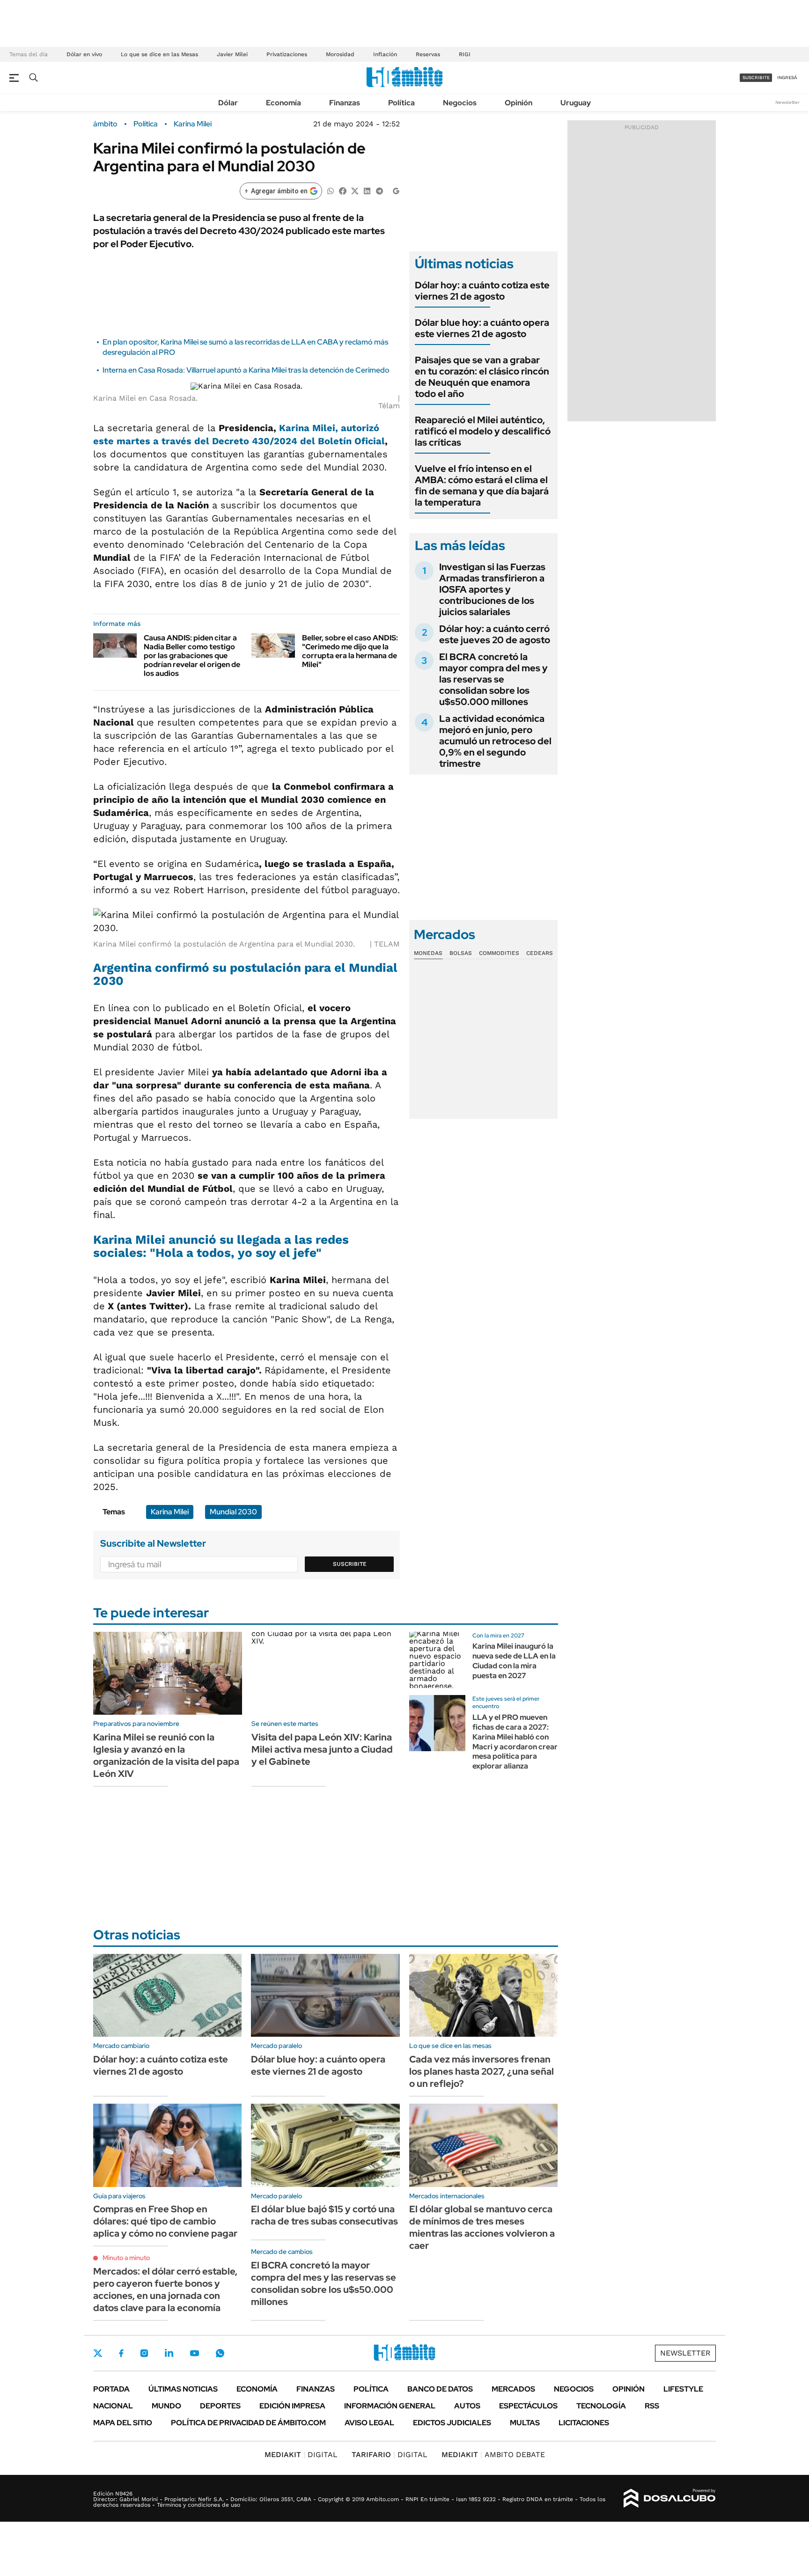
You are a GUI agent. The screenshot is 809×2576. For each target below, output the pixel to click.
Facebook (121, 2353)
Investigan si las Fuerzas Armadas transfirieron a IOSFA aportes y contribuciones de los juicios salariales (492, 589)
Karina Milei (193, 124)
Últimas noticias (183, 2389)
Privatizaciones (287, 54)
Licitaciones (584, 2423)
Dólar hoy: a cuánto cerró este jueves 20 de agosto (495, 634)
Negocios (460, 103)
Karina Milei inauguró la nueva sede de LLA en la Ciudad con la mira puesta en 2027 (514, 1661)
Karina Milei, (309, 428)
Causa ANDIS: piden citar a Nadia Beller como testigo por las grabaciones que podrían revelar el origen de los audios (192, 656)
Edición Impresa (292, 2406)
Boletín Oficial (351, 441)
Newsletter (787, 102)
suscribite (756, 77)
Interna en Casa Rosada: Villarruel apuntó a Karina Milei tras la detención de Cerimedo (246, 370)
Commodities (499, 953)
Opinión (518, 103)
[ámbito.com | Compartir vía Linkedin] (367, 190)
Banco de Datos (440, 2389)
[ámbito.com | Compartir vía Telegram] (379, 190)
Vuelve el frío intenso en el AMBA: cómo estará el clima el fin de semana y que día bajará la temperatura (482, 485)
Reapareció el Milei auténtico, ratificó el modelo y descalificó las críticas (483, 431)
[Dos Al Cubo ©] (670, 2498)
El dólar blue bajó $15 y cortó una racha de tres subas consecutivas (324, 2215)
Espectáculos (528, 2406)
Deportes (220, 2406)
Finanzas (345, 103)
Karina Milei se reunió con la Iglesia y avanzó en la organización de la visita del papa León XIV (166, 1755)
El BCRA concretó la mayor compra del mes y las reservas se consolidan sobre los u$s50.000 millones (493, 679)
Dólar (228, 103)
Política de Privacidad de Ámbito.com (248, 2423)
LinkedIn (169, 2353)
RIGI (465, 54)
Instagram (144, 2353)
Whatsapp (220, 2353)
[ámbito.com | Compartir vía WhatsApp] (331, 190)
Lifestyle (683, 2389)
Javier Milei (232, 54)
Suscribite (350, 1564)
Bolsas (461, 953)
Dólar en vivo (84, 54)
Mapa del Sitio (123, 2423)
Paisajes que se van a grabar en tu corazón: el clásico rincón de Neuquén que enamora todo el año (482, 377)
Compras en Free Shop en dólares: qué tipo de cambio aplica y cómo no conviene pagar (165, 2221)
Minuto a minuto (126, 2258)
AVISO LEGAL (369, 2423)
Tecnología (601, 2406)
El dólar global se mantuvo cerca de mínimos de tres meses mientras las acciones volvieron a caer (482, 2227)
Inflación (385, 54)
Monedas (428, 953)
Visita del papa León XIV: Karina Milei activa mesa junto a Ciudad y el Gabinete (322, 1749)
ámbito (105, 124)
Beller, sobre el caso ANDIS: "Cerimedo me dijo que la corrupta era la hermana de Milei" (350, 651)
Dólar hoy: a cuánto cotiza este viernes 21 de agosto (482, 291)
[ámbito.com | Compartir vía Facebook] (343, 190)
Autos (467, 2406)
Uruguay (576, 103)
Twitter (98, 2353)
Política (401, 103)
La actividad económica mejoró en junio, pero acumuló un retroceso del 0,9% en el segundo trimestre (495, 741)
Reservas (428, 54)
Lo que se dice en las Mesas (159, 54)
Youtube (194, 2353)
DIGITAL (301, 2455)
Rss (652, 2406)
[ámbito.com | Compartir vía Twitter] (355, 190)
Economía (283, 103)
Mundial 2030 (233, 1512)
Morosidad (340, 54)
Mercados (513, 2389)
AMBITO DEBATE (493, 2455)
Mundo (166, 2406)
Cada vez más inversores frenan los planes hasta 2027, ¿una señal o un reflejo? (482, 2071)
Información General (390, 2406)
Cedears (540, 953)
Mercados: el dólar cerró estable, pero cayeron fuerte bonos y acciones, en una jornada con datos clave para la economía (165, 2290)
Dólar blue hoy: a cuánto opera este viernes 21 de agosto (482, 328)
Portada (111, 2389)
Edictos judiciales (452, 2423)
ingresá (787, 77)
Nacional (113, 2406)
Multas (525, 2423)
